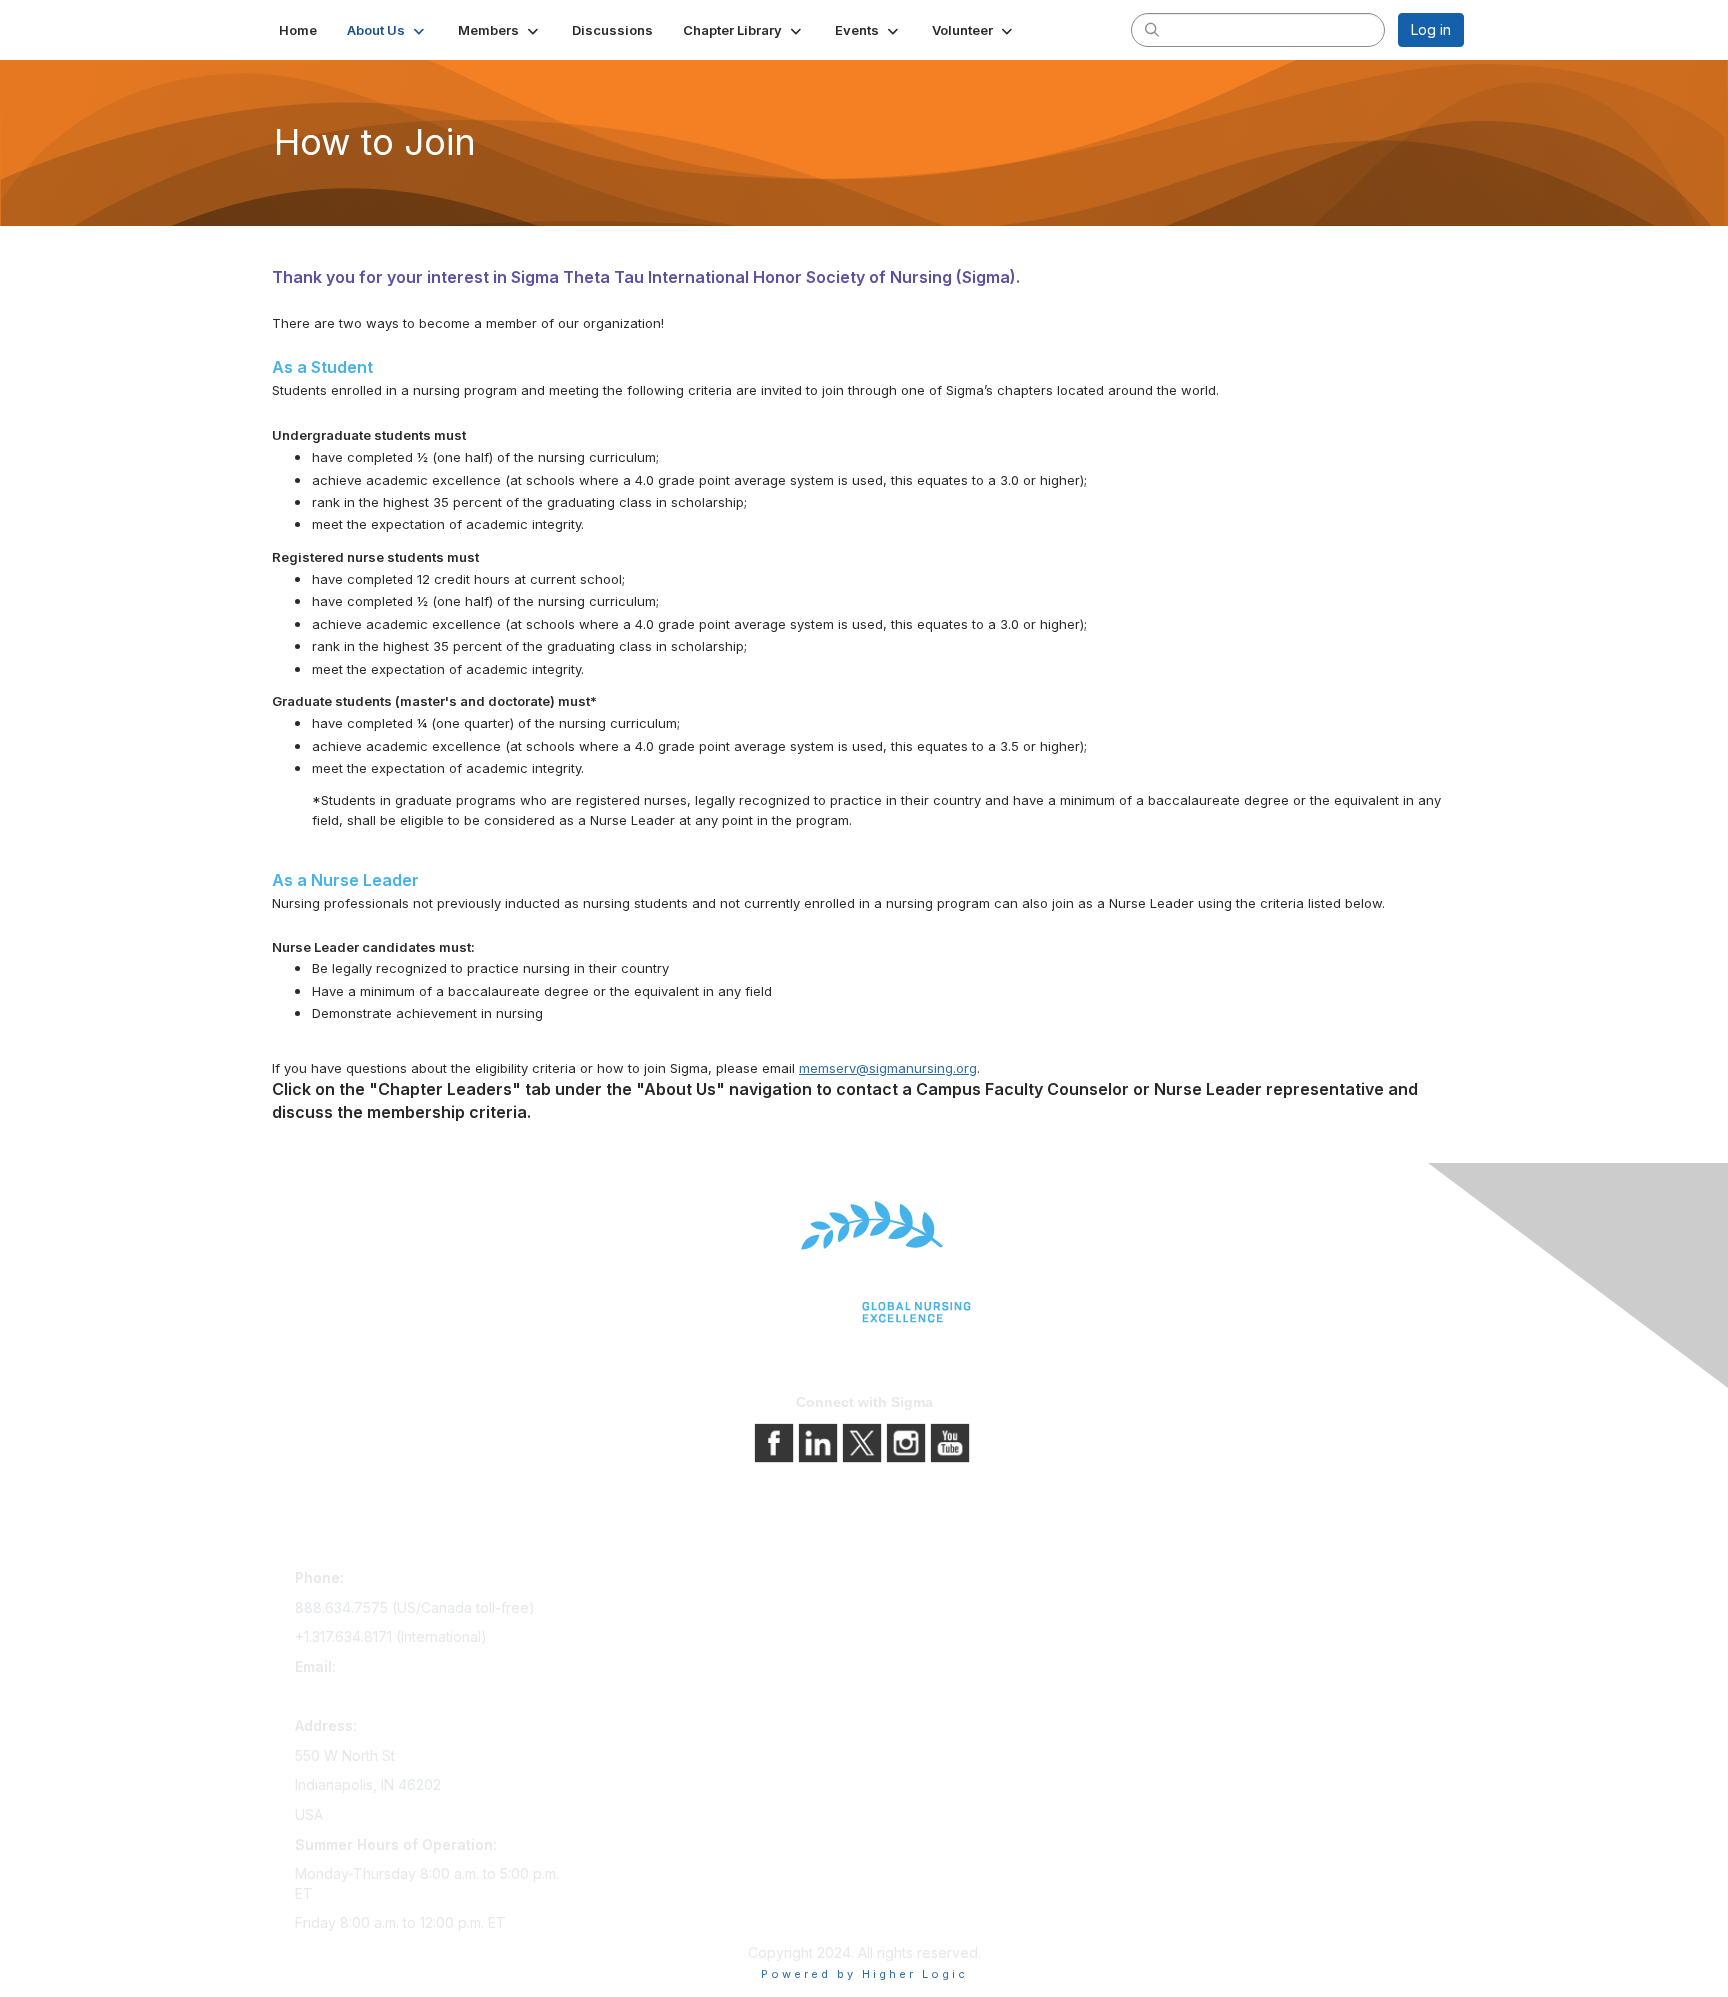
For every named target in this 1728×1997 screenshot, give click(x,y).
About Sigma (913, 1581)
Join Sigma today (641, 1581)
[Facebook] (776, 1440)
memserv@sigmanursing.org (888, 1068)
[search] (1152, 29)
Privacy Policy (918, 1609)
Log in (1431, 29)
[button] (387, 30)
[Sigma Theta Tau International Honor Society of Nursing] (864, 1262)
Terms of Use (916, 1637)
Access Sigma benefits (659, 1609)
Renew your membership (666, 1637)
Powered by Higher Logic (864, 1974)
